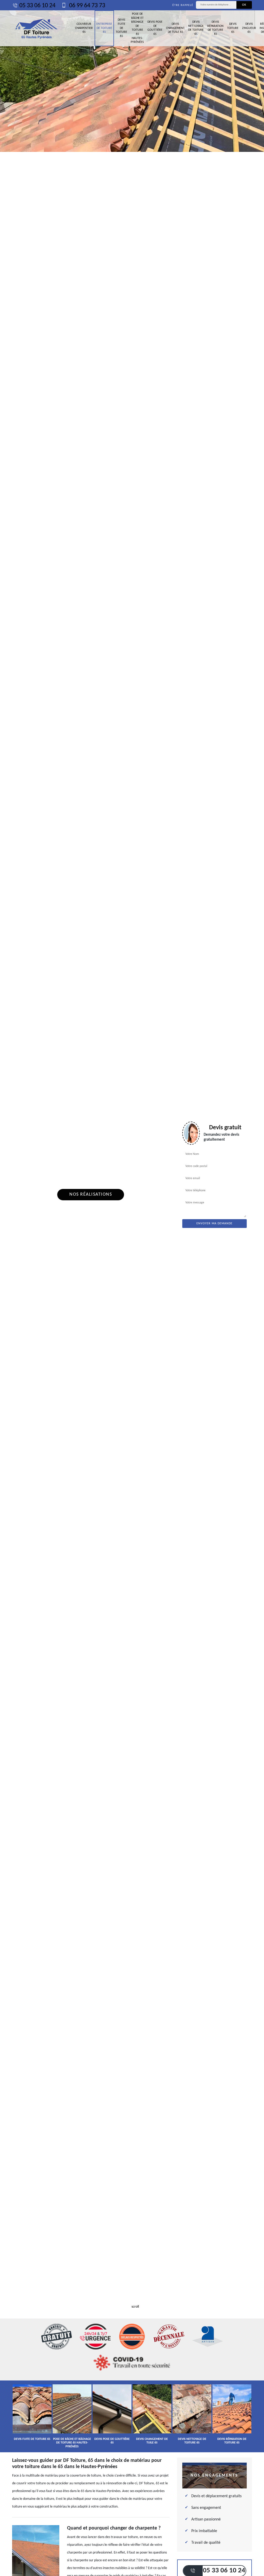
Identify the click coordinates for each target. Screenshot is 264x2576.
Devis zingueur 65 (249, 28)
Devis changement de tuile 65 (175, 28)
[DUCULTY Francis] (37, 28)
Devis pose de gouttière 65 (155, 28)
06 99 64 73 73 (86, 6)
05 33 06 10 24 (37, 6)
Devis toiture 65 (233, 28)
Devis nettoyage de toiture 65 (196, 28)
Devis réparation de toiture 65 (215, 28)
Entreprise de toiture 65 (104, 28)
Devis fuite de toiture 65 (121, 28)
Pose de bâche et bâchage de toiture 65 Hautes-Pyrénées (137, 28)
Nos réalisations (91, 1194)
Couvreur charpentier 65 (84, 28)
